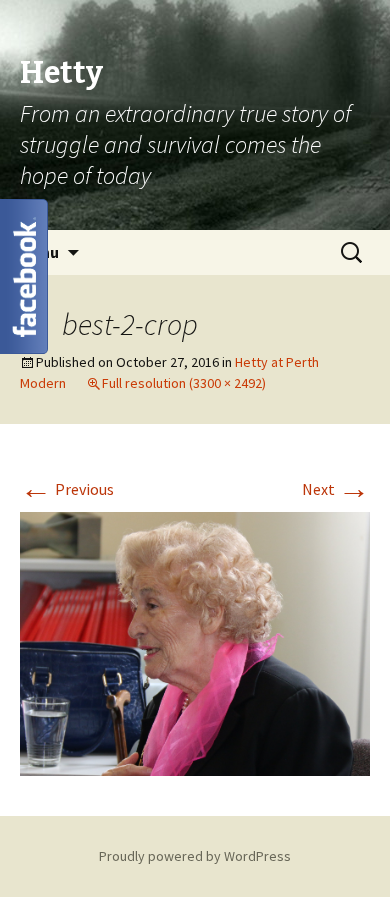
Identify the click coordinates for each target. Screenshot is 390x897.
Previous (67, 489)
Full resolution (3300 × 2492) (184, 383)
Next (336, 489)
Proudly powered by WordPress (195, 856)
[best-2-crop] (195, 642)
